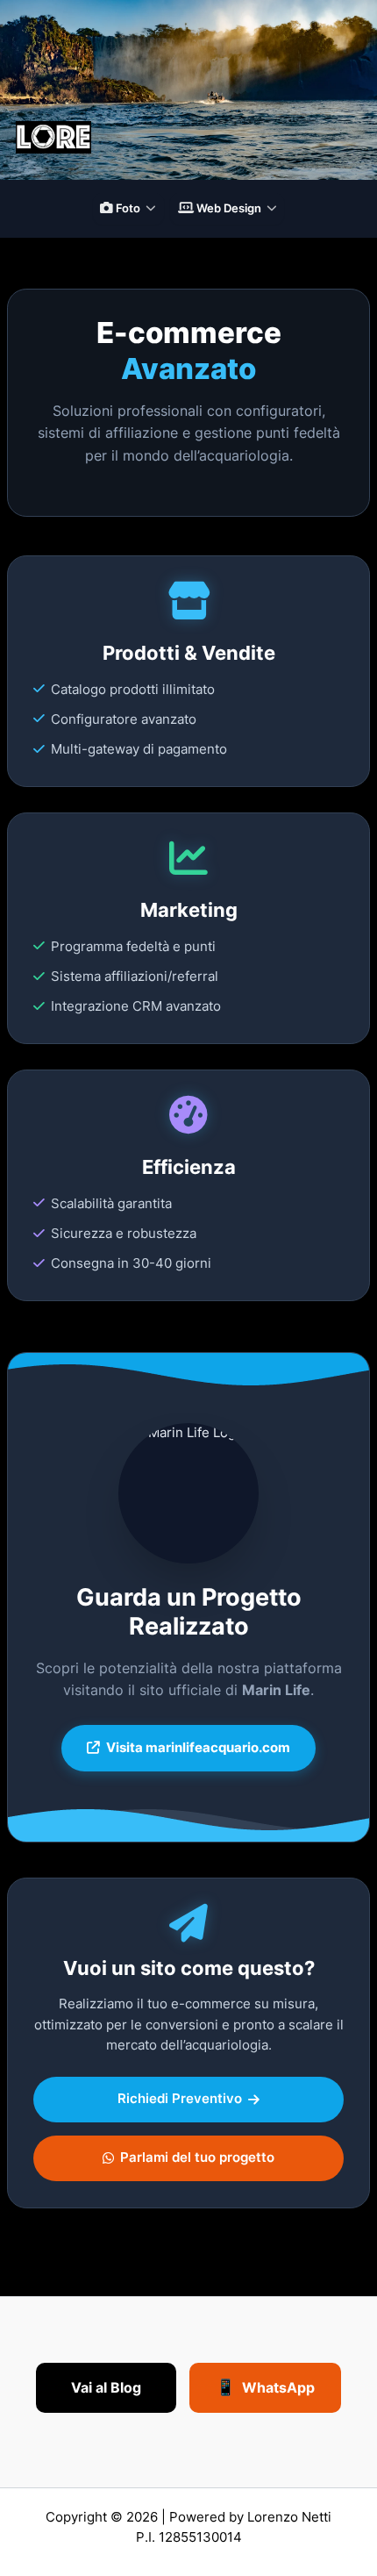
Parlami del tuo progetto (197, 2157)
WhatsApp (265, 2387)
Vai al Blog (106, 2387)
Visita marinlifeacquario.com (198, 1748)
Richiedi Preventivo (180, 2099)
